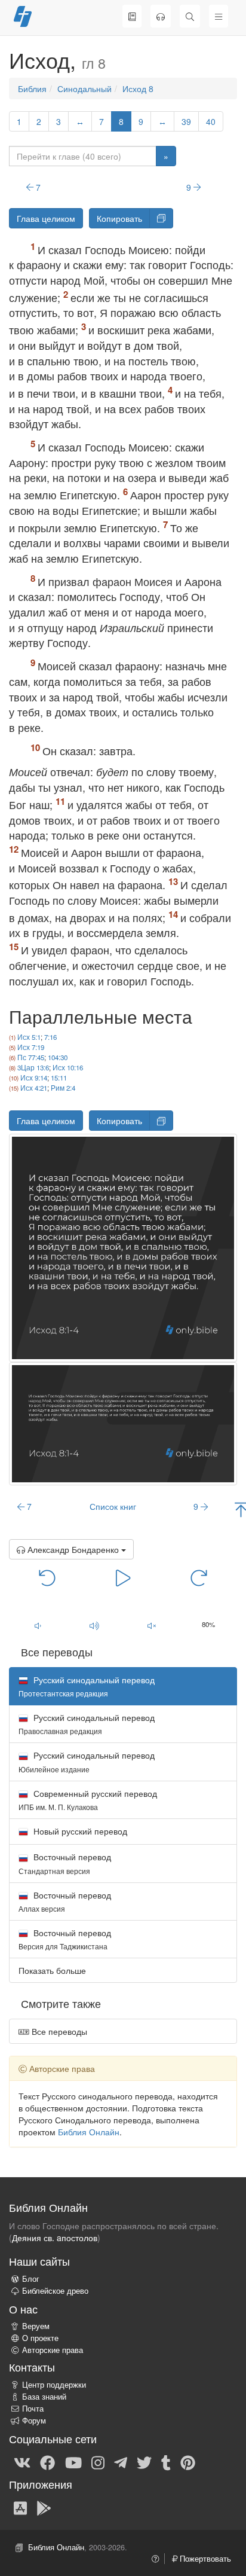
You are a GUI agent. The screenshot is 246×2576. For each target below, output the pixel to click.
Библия (32, 88)
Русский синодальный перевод (87, 1724)
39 (186, 121)
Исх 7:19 (31, 1047)
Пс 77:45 (31, 1057)
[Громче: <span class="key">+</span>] (95, 1625)
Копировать (119, 218)
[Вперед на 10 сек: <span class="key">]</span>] (199, 1577)
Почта (33, 2409)
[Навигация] (219, 16)
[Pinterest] (188, 2462)
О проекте (40, 2338)
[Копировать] (161, 218)
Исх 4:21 (34, 1088)
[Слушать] (161, 16)
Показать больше (52, 1970)
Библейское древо (55, 2291)
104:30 (58, 1057)
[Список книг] (132, 16)
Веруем (36, 2326)
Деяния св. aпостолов (55, 2238)
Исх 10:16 (68, 1067)
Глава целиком (46, 218)
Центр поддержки (54, 2385)
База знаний (44, 2397)
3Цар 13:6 (33, 1067)
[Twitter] (144, 2462)
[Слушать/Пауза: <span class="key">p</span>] (123, 1577)
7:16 (50, 1037)
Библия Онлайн (89, 2132)
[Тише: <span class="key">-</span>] (38, 1625)
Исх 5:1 (29, 1037)
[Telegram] (121, 2462)
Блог (31, 2279)
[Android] (44, 2507)
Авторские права (53, 2350)
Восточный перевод (65, 1863)
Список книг (113, 1506)
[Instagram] (98, 2462)
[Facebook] (47, 2462)
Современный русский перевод (88, 1800)
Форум (34, 2421)
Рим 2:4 (63, 1088)
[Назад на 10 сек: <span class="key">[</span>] (47, 1577)
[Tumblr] (166, 2462)
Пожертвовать (204, 2559)
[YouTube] (73, 2462)
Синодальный (84, 88)
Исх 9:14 (34, 1078)
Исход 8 (138, 88)
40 (211, 121)
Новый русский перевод (79, 1831)
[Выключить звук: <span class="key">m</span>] (152, 1625)
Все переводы (58, 2031)
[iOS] (20, 2507)
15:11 (59, 1078)
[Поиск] (190, 16)
